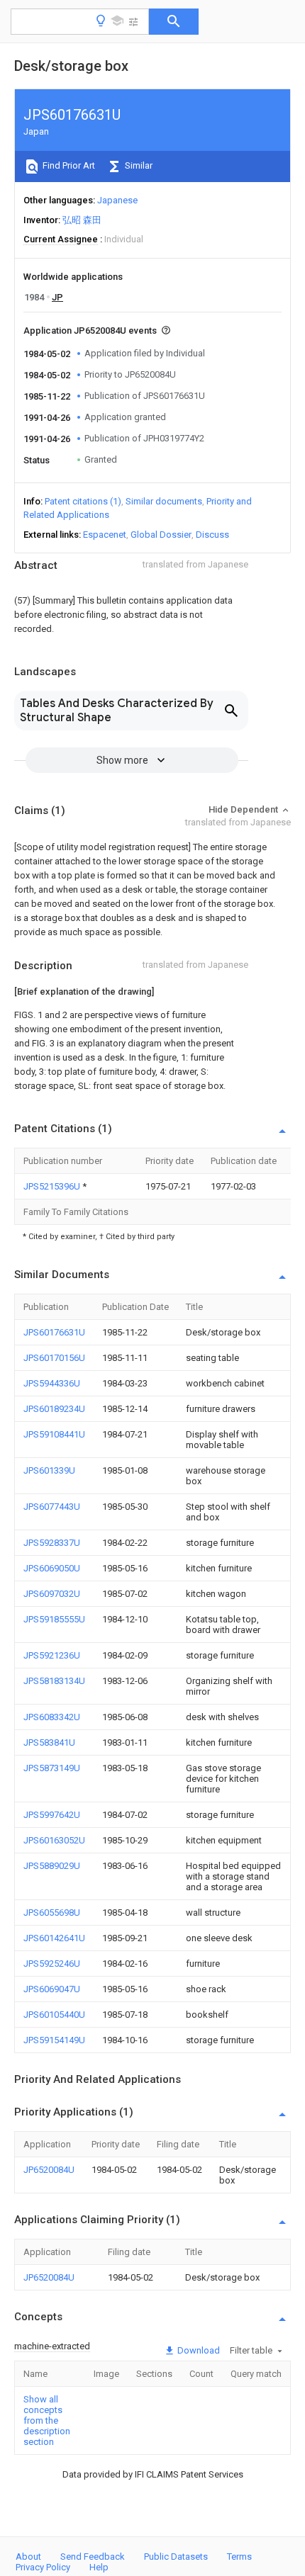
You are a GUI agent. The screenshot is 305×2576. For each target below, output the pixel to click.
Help (99, 2567)
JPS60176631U (54, 1332)
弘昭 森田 (82, 220)
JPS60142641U (54, 1938)
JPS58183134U (54, 1681)
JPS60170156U (54, 1358)
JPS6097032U (52, 1594)
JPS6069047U (52, 1989)
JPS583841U (49, 1742)
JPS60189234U (54, 1409)
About (28, 2557)
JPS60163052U (54, 1840)
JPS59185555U (54, 1619)
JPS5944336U (52, 1383)
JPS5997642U (52, 1815)
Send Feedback (93, 2557)
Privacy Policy (43, 2567)
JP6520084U (49, 2170)
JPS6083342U (52, 1717)
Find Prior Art (68, 165)
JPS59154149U (54, 2040)
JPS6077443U (52, 1507)
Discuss (212, 535)
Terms (239, 2557)
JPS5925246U (52, 1964)
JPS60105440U (54, 2015)
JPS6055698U (52, 1913)
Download (198, 2350)
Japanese (117, 200)
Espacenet (105, 535)
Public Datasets (176, 2557)
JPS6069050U (52, 1568)
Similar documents (164, 501)
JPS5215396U (53, 1186)
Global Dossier (161, 535)
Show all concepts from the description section (47, 2420)
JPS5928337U (52, 1543)
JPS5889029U (52, 1866)
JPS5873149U (52, 1768)
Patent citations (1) (83, 501)
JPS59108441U (54, 1434)
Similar (138, 165)
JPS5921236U (52, 1655)
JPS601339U (49, 1470)
